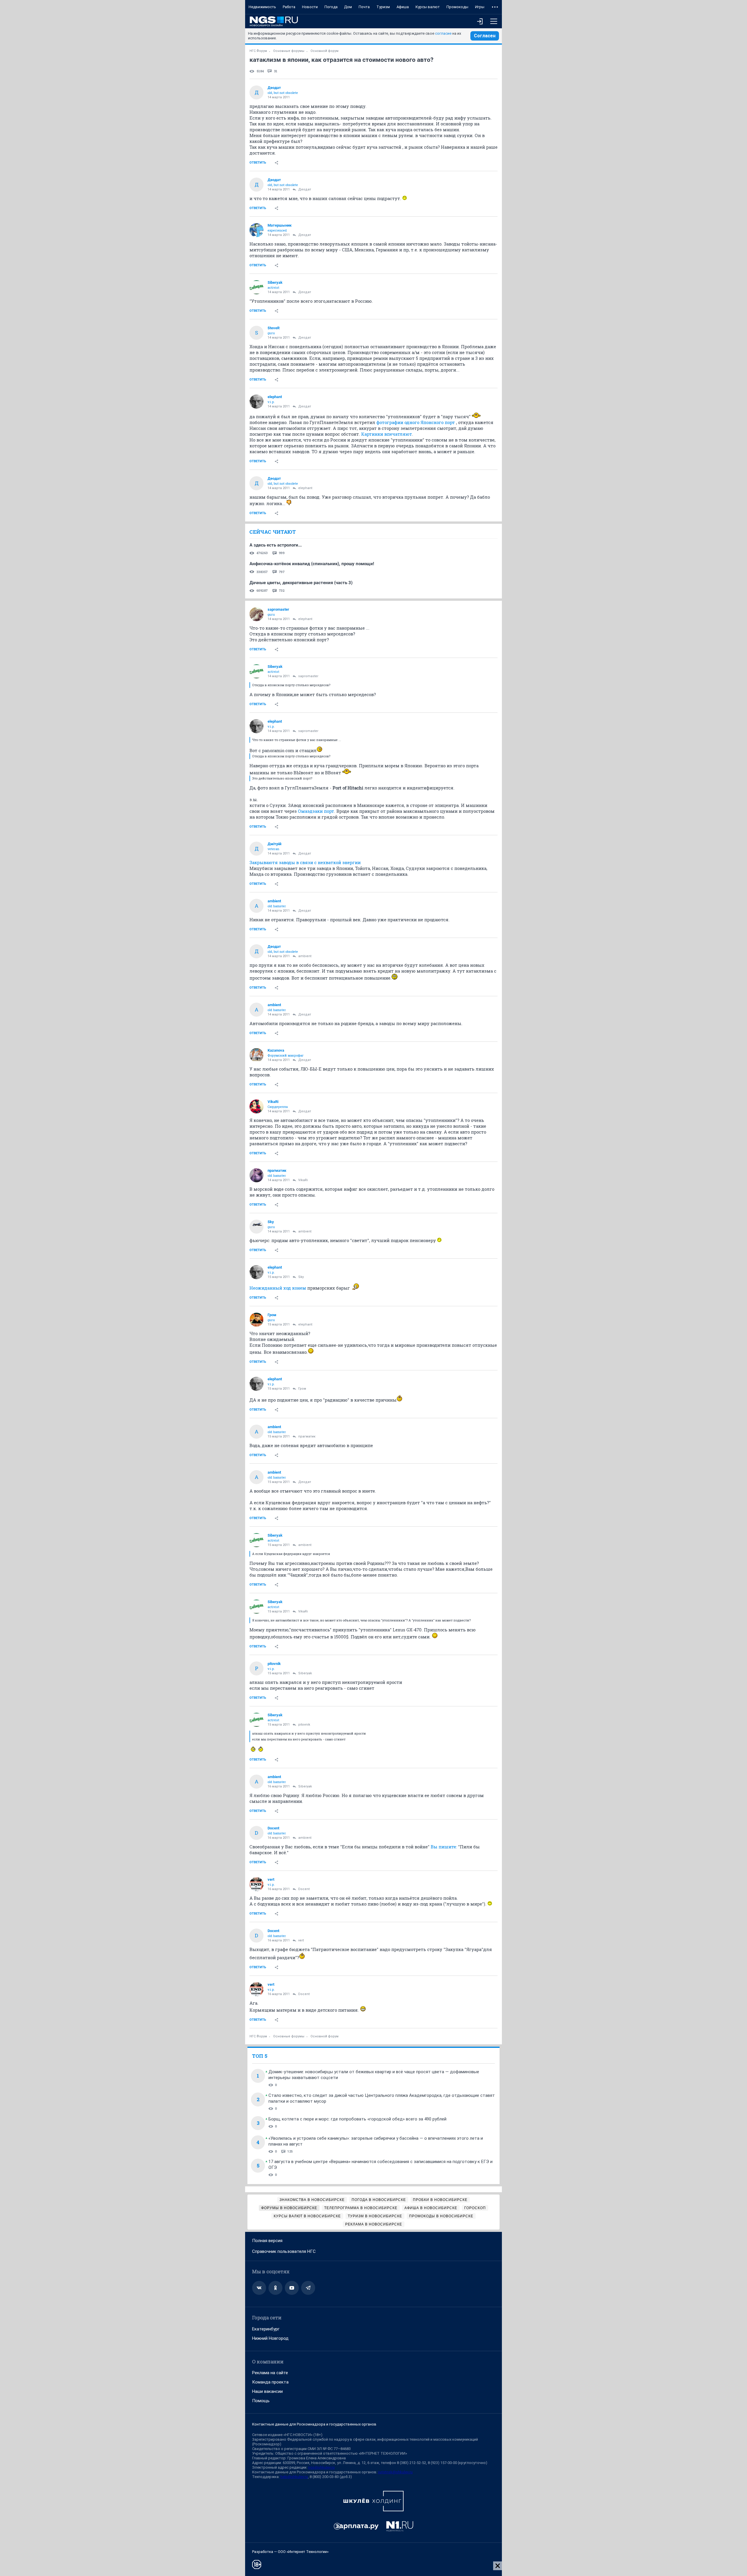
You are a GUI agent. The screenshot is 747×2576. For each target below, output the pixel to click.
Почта (364, 7)
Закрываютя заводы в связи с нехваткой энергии (305, 862)
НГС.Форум (258, 51)
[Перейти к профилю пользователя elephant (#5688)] (256, 402)
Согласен (485, 36)
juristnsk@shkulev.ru (395, 2472)
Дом (348, 7)
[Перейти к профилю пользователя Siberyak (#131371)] (256, 287)
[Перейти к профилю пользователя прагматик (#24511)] (256, 1175)
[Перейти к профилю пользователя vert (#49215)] (256, 1884)
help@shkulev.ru (294, 2477)
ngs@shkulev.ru (321, 2467)
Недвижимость (262, 7)
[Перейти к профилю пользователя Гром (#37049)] (256, 1320)
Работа (289, 7)
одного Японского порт (430, 422)
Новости (310, 7)
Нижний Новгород (270, 2338)
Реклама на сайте (270, 2373)
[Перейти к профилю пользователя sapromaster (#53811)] (256, 614)
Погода (331, 7)
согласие (443, 33)
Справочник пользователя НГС (284, 2251)
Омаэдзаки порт (316, 811)
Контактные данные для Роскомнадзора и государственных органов (314, 2424)
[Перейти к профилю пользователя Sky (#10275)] (256, 1227)
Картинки (372, 434)
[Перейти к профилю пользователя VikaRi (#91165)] (256, 1106)
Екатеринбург (266, 2329)
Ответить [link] (258, 163)
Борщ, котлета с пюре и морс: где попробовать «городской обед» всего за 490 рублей (357, 2119)
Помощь (261, 2401)
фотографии (390, 422)
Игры (480, 7)
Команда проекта (270, 2382)
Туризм (383, 7)
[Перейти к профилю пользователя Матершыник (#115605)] (256, 230)
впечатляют (398, 434)
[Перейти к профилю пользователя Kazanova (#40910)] (256, 1055)
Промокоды (457, 7)
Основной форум (324, 51)
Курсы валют (428, 7)
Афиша (403, 7)
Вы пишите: (444, 1847)
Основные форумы (289, 51)
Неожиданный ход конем (278, 1288)
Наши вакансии (267, 2391)
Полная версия (267, 2241)
